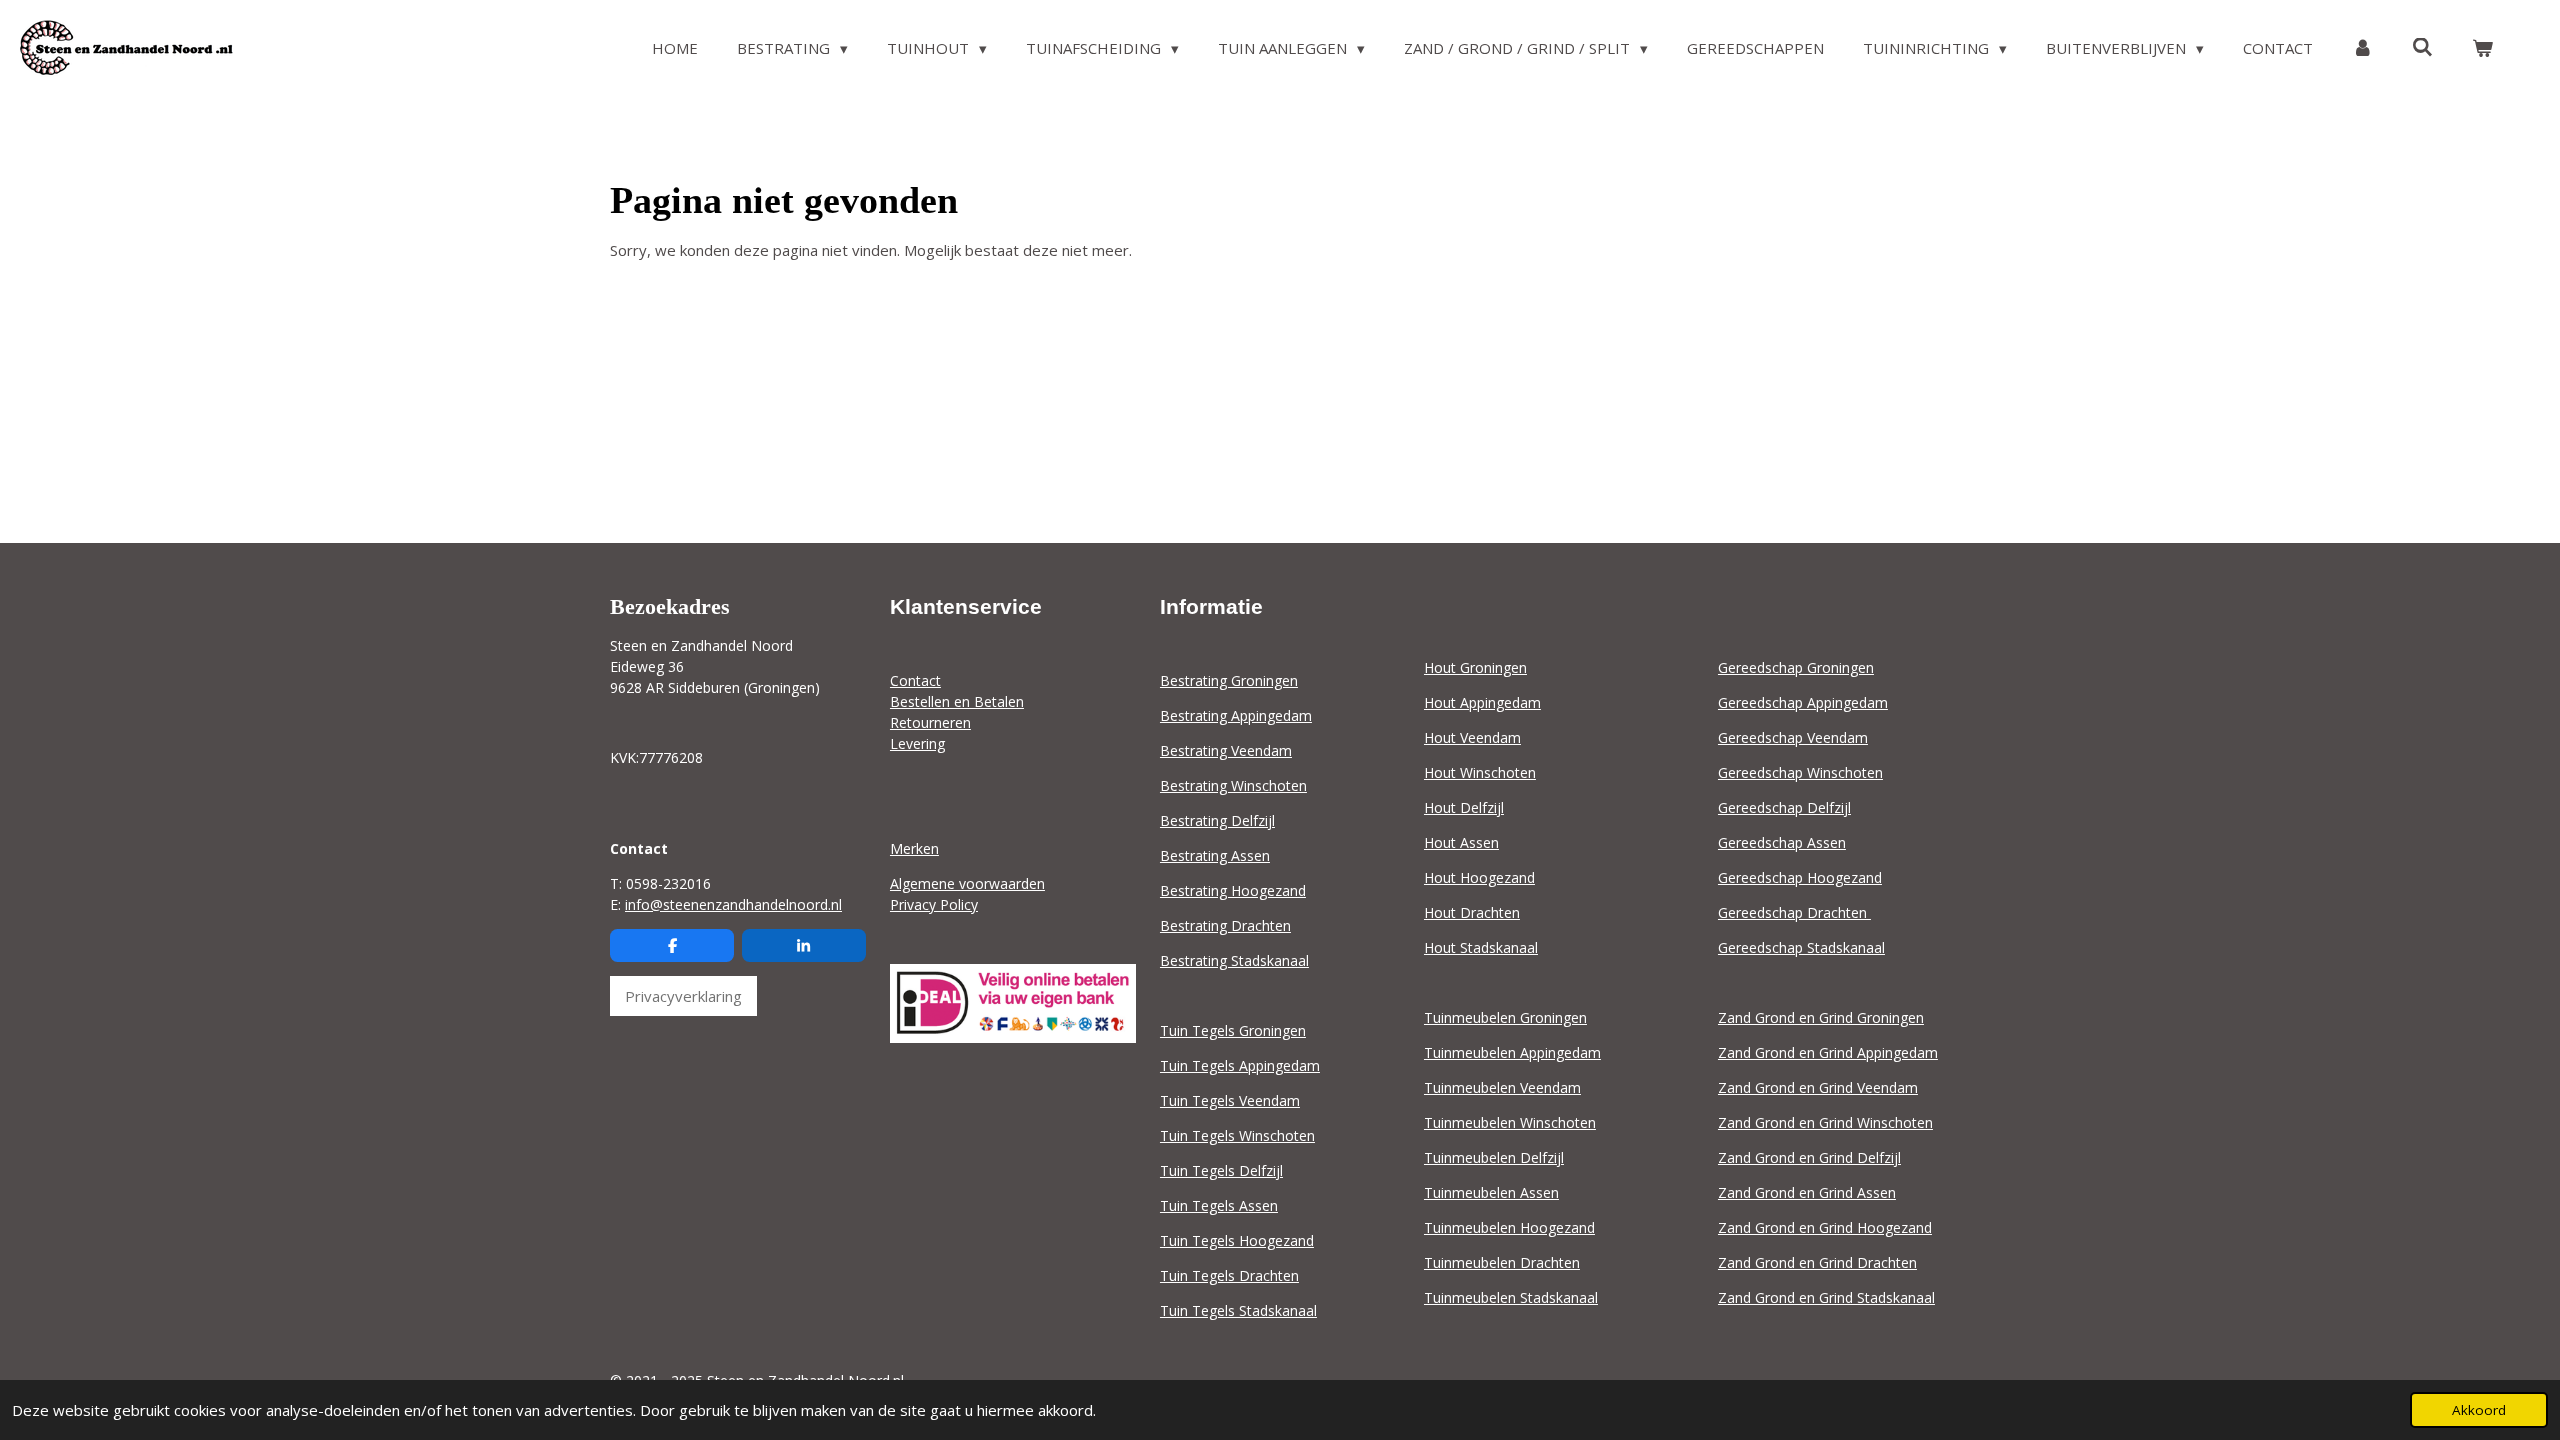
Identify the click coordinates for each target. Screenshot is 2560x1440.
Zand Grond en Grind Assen (1807, 1192)
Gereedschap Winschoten (1800, 772)
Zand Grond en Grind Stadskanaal (1826, 1297)
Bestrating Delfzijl (1217, 820)
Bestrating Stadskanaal (1234, 960)
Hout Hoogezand (1479, 877)
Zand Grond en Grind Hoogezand (1825, 1227)
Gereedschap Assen (1782, 842)
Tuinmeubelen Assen (1491, 1192)
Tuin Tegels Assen (1219, 1205)
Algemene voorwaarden (967, 883)
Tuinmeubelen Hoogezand (1509, 1227)
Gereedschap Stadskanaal (1801, 947)
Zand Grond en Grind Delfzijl (1809, 1157)
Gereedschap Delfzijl (1784, 807)
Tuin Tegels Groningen (1233, 1030)
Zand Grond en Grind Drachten (1817, 1262)
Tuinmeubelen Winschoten (1510, 1122)
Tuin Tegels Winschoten (1237, 1135)
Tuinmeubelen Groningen (1505, 1017)
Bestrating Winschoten (1233, 785)
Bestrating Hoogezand (1233, 890)
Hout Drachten (1472, 912)
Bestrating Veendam (1226, 750)
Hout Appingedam (1482, 702)
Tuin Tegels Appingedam (1240, 1065)
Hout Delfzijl (1464, 807)
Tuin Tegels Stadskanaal (1238, 1310)
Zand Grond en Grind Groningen (1821, 1017)
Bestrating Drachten (1225, 925)
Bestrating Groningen (1229, 680)
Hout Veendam (1472, 737)
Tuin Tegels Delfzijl (1221, 1170)
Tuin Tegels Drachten (1229, 1275)
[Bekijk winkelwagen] (2482, 48)
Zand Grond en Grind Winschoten (1825, 1122)
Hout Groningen (1475, 667)
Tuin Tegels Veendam (1230, 1100)
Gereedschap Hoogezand (1800, 877)
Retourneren (930, 722)
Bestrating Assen (1215, 855)
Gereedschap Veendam (1793, 737)
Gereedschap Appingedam (1803, 702)
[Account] (2362, 48)
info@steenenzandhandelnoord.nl (733, 904)
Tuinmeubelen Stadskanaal (1511, 1297)
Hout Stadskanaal (1481, 947)
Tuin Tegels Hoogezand (1237, 1240)
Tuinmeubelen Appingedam (1512, 1052)
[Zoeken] (2422, 47)
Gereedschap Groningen (1796, 667)
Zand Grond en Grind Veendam (1818, 1087)
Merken (914, 848)
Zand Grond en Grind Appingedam (1828, 1052)
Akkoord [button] (2479, 1410)
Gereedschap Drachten (1794, 912)
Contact (915, 680)
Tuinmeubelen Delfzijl (1494, 1157)
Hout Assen (1461, 842)
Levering (917, 743)
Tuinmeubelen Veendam (1502, 1087)
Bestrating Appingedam (1236, 715)
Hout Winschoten (1480, 772)
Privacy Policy (934, 904)
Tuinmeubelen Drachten (1502, 1262)
